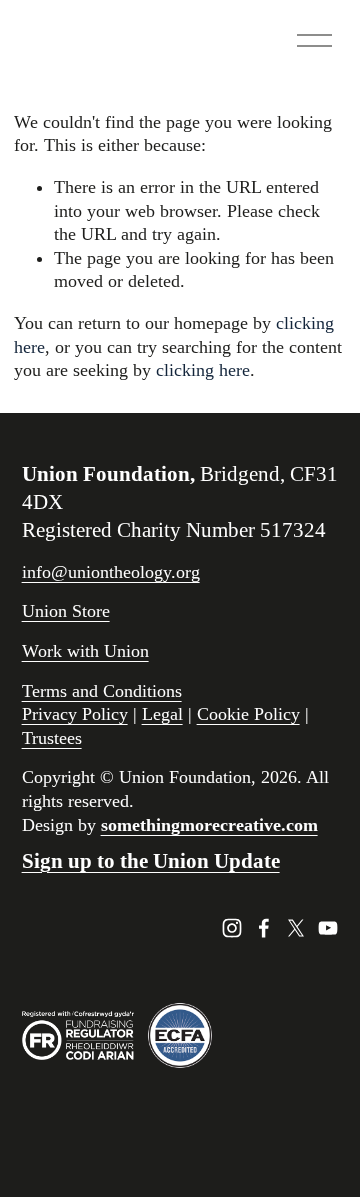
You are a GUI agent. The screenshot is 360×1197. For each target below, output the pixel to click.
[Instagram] (232, 928)
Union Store (66, 611)
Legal (162, 714)
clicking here (203, 370)
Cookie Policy (248, 714)
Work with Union (85, 651)
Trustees (52, 738)
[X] (296, 928)
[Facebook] (264, 928)
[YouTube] (328, 928)
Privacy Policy (75, 714)
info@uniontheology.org (111, 572)
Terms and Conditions (102, 691)
